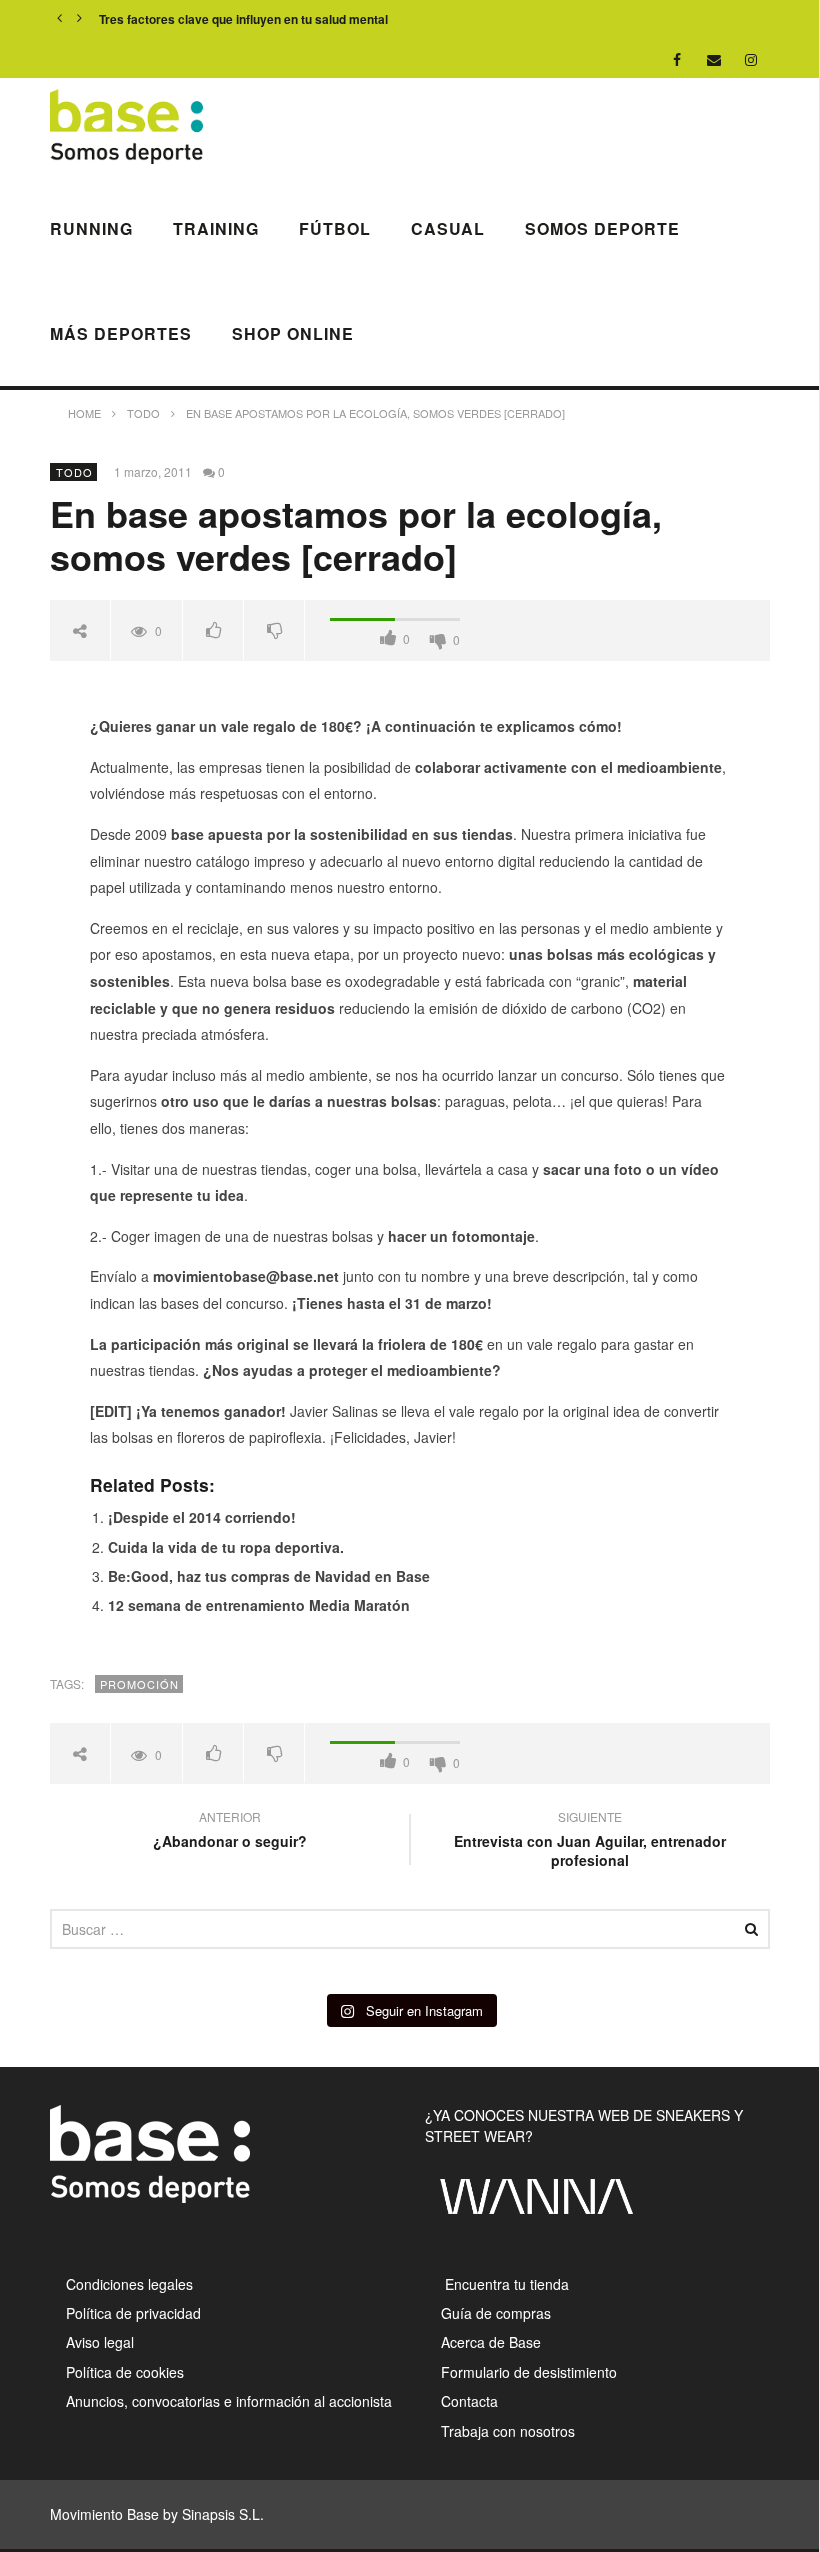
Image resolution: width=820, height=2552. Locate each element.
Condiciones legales (129, 2284)
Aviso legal (100, 2342)
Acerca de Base (491, 2342)
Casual (448, 228)
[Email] (714, 59)
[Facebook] (677, 59)
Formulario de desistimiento (529, 2372)
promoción (139, 1684)
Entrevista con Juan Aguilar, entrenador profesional (590, 1841)
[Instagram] (751, 59)
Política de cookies (125, 2372)
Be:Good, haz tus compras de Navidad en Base (269, 1576)
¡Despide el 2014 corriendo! (202, 1517)
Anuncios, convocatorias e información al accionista (229, 2401)
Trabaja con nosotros (508, 2431)
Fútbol (335, 228)
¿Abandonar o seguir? (230, 1832)
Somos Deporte (602, 228)
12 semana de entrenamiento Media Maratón (259, 1605)
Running (91, 228)
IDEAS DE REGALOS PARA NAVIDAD (206, 19)
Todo (74, 472)
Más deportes (121, 333)
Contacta (469, 2401)
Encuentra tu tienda (505, 2284)
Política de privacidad (133, 2313)
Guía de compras (496, 2313)
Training (216, 228)
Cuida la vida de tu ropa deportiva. (226, 1547)
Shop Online (293, 333)
